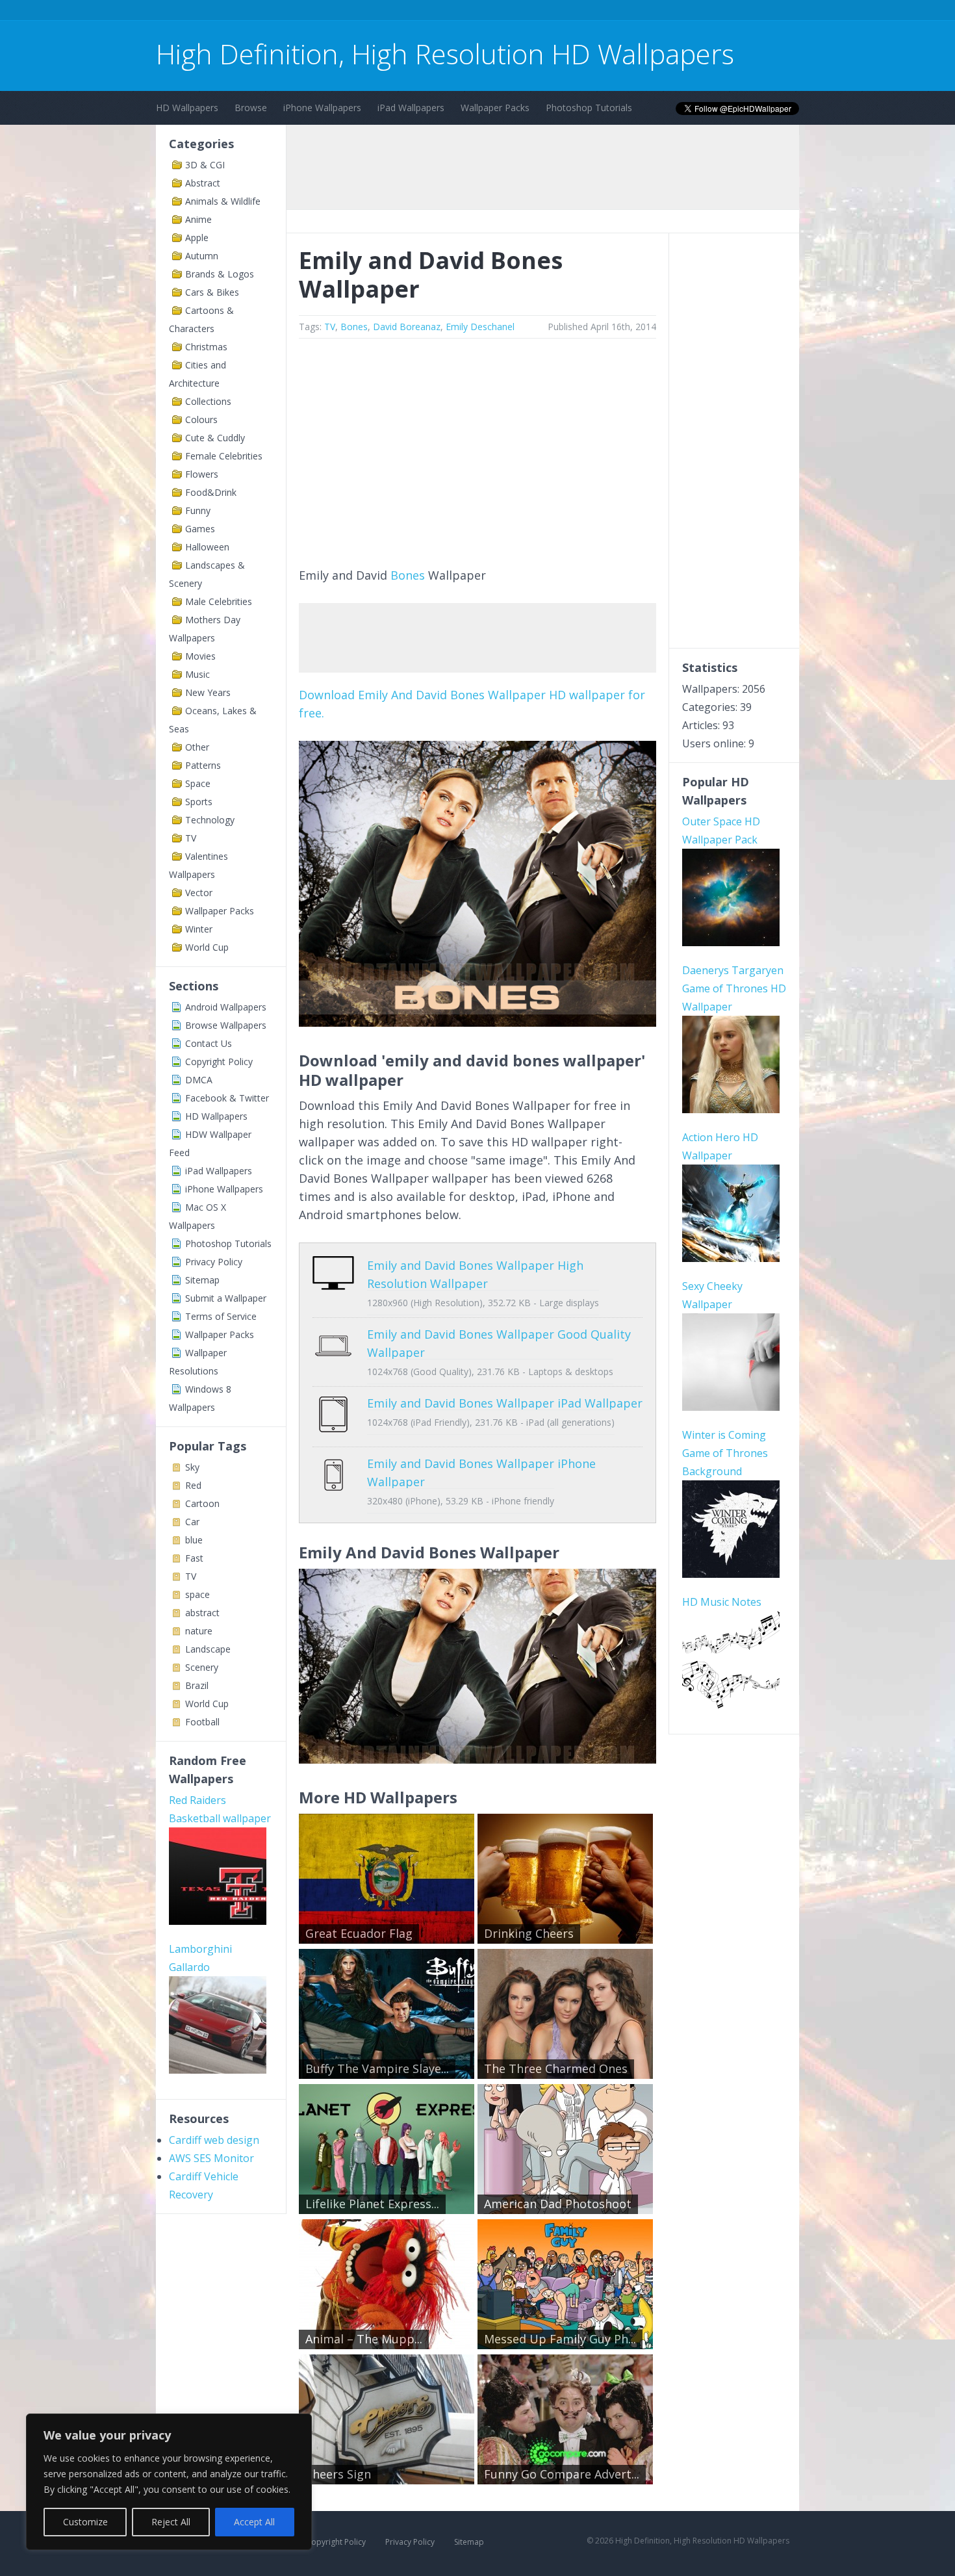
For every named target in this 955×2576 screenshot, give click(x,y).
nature (199, 1631)
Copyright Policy (219, 1062)
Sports (199, 802)
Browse (251, 108)
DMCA (199, 1080)
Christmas (206, 347)
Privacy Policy (214, 1262)
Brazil (197, 1685)
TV (191, 838)
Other (197, 747)
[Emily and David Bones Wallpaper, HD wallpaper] (478, 1759)
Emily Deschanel (480, 327)
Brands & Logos (220, 274)
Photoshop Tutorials (589, 108)
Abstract (203, 183)
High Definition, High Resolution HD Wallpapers (445, 54)
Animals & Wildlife (223, 201)
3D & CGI (205, 165)
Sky (192, 1467)
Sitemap (202, 1280)
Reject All (171, 2522)
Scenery (202, 1667)
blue (194, 1540)
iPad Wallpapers (411, 108)
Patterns (203, 765)
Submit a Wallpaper (226, 1298)
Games (200, 529)
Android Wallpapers (226, 1007)
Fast (194, 1558)
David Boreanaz (407, 327)
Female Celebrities (224, 456)
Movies (200, 656)
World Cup (207, 947)
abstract (202, 1613)
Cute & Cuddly (215, 438)
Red (193, 1485)
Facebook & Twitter (227, 1098)
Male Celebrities (219, 601)
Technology (210, 820)
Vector (199, 893)
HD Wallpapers (187, 108)
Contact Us (209, 1043)
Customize (85, 2522)
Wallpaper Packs (495, 108)
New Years (208, 692)
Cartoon (202, 1503)
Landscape (208, 1649)
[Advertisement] (392, 12)
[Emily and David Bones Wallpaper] (478, 1022)
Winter (199, 929)
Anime (198, 219)
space (197, 1594)
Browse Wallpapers (226, 1025)
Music (197, 674)
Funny (198, 510)
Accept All (254, 2522)
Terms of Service (221, 1316)
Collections (208, 401)
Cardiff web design (214, 2140)
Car (192, 1522)
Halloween (207, 547)
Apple (197, 238)
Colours (201, 419)
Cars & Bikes (212, 292)
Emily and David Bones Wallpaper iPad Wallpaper (505, 1403)
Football (202, 1722)
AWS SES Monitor (211, 2158)
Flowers (202, 474)
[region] (169, 2482)
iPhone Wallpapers (322, 108)
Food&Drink (211, 492)
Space (198, 783)
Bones (354, 327)
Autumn (202, 256)
